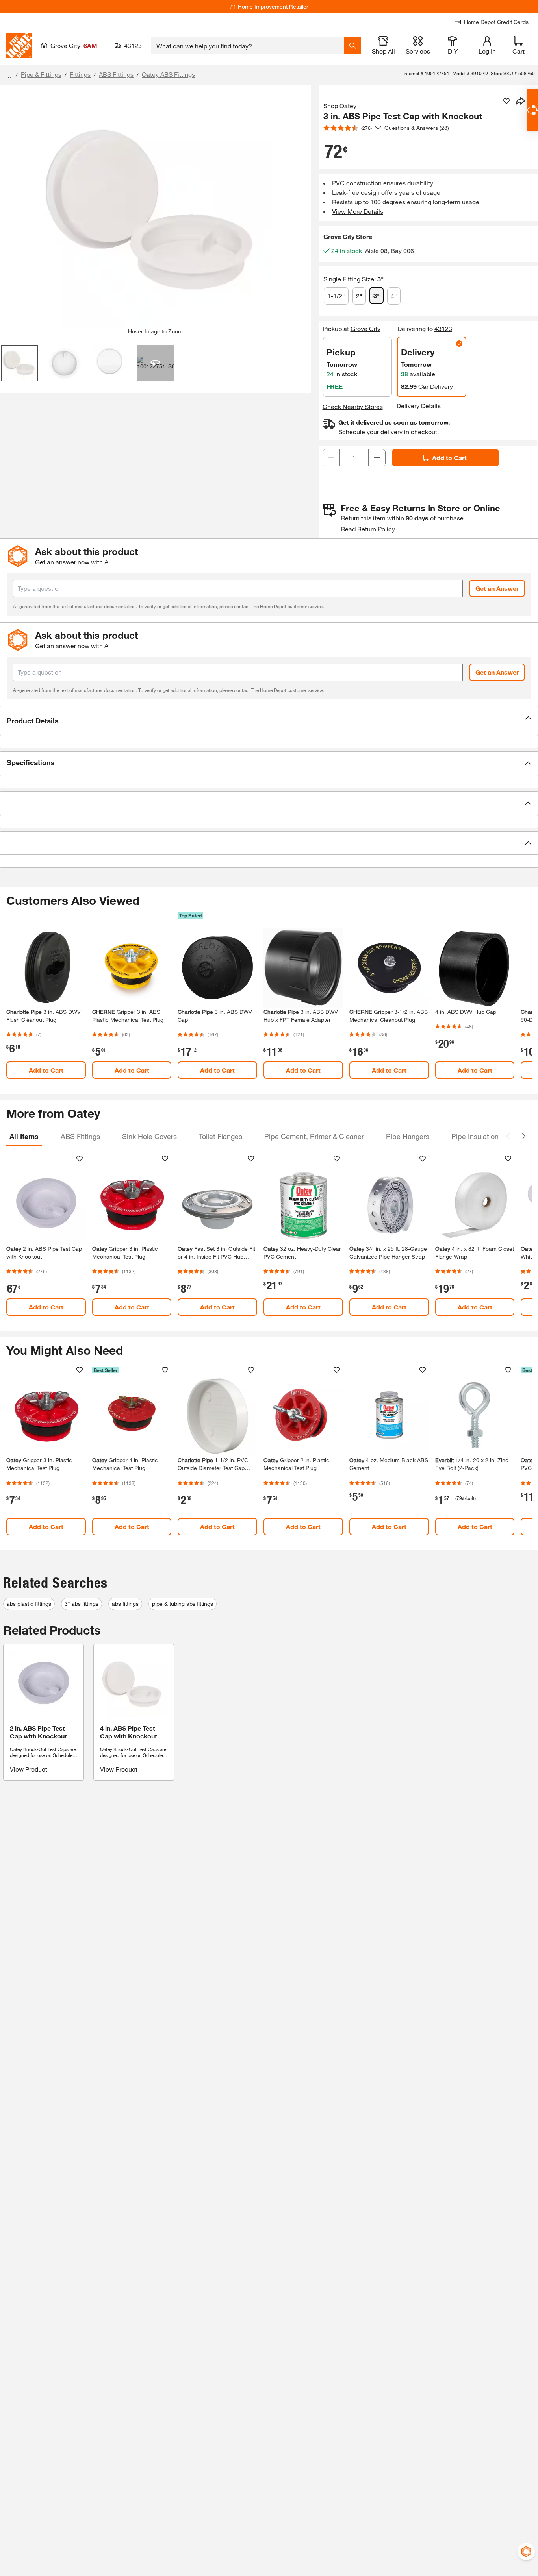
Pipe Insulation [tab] (475, 1136)
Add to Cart (449, 458)
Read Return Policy (368, 529)
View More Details (358, 211)
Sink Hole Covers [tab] (149, 1136)
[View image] (19, 363)
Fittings (80, 74)
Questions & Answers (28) (417, 128)
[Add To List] (506, 101)
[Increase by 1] (377, 458)
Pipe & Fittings (41, 74)
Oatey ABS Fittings (168, 74)
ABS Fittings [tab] (80, 1136)
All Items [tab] (24, 1136)
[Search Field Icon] (352, 46)
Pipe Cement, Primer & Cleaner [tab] (314, 1136)
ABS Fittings (116, 74)
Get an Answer (497, 588)
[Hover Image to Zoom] (155, 210)
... (9, 75)
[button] (269, 721)
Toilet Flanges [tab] (221, 1136)
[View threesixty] (155, 363)
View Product (29, 1769)
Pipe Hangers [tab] (408, 1136)
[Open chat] (532, 110)
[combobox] (248, 46)
